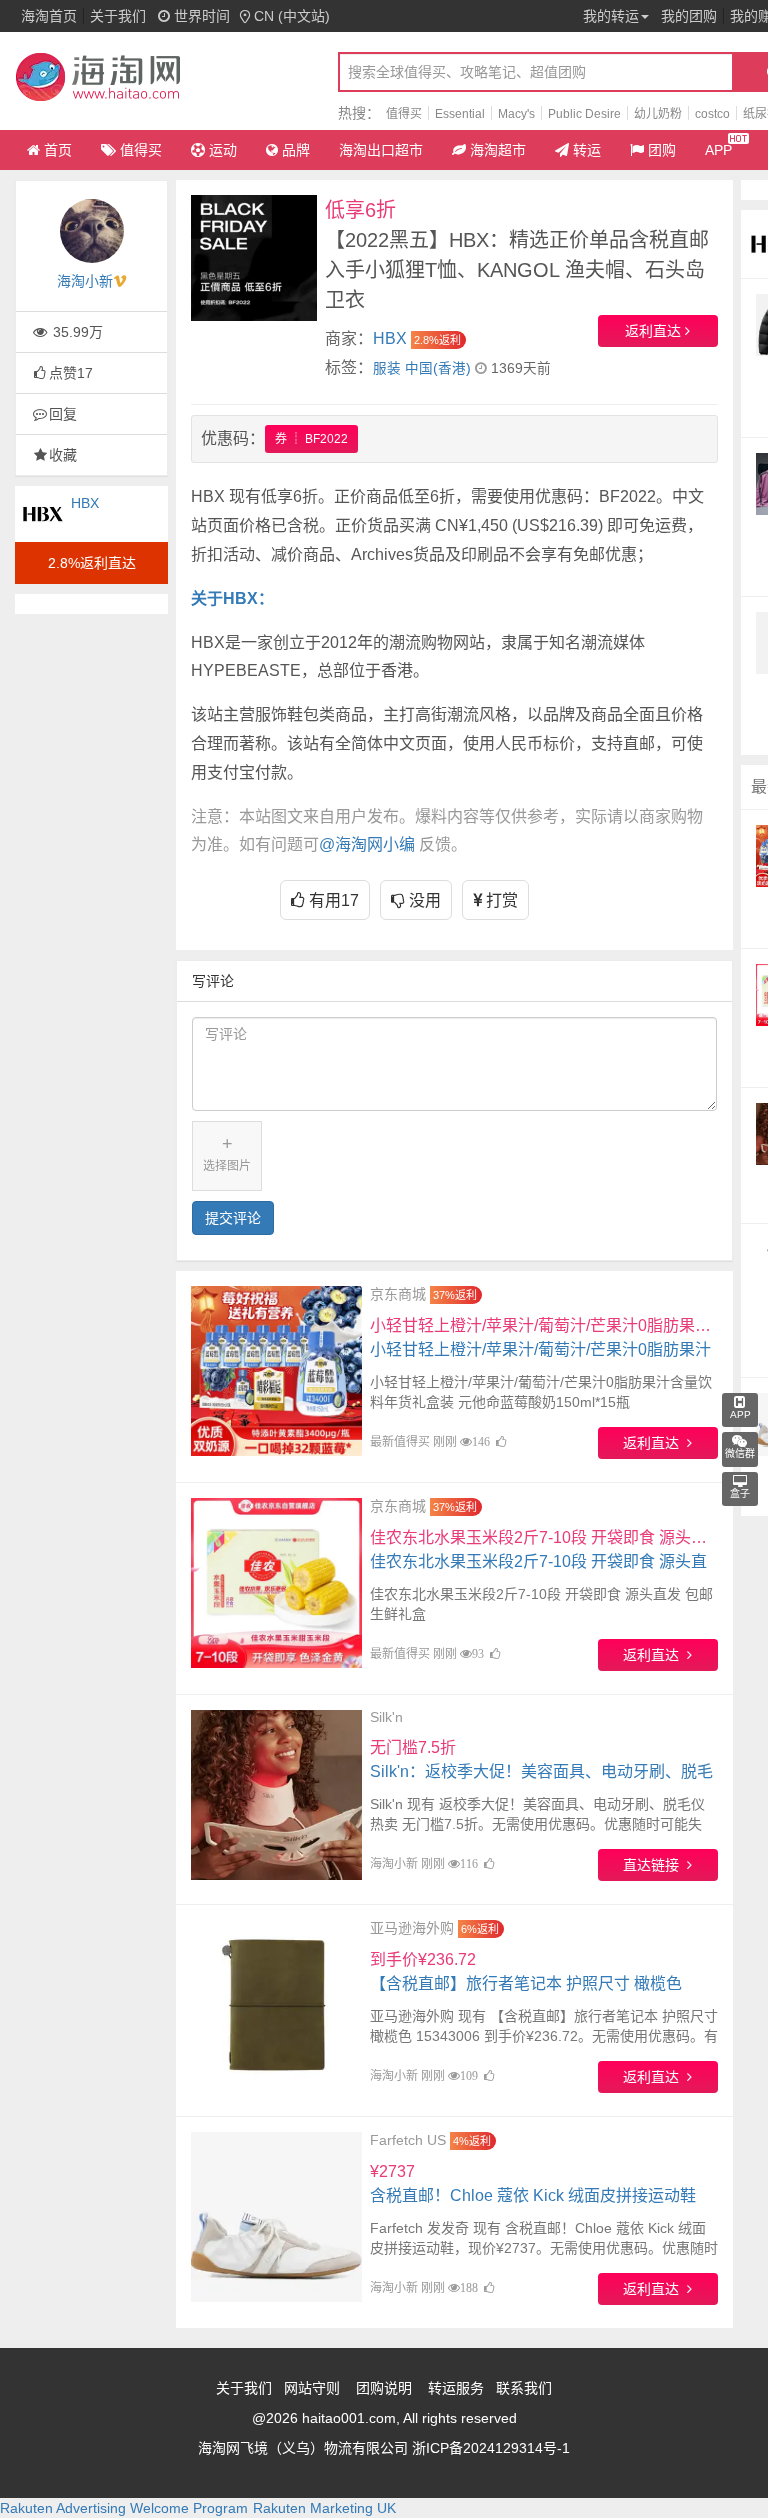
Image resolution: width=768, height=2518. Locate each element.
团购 (662, 150)
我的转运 (611, 16)
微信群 (740, 1453)
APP (718, 150)
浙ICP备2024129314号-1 (491, 2448)
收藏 (63, 455)
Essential (460, 114)
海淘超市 (498, 150)
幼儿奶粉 (658, 114)
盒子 (740, 1493)
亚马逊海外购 (412, 1928)
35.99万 (76, 332)
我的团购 (689, 16)
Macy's (516, 114)
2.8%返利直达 (92, 563)
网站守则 (312, 2388)
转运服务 (456, 2388)
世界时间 (200, 16)
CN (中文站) (292, 16)
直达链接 (655, 1865)
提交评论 (233, 1218)
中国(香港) (438, 368)
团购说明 (384, 2388)
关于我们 (118, 16)
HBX (85, 503)
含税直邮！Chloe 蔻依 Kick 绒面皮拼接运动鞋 (533, 2183)
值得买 (404, 114)
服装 (387, 368)
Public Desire (584, 114)
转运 (587, 150)
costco (712, 114)
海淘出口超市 (381, 150)
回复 (63, 414)
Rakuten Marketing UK (324, 2508)
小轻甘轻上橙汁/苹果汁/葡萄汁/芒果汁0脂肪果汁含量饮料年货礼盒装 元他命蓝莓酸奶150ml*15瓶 (544, 1349)
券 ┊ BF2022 (311, 439)
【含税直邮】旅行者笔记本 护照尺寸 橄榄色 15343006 (526, 1983)
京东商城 (398, 1294)
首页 (58, 150)
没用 (423, 900)
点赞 (71, 373)
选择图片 (227, 1153)
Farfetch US (408, 2140)
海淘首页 (49, 16)
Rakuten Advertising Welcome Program (124, 2508)
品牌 (296, 150)
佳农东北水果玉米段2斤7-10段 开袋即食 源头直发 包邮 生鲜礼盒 (544, 1561)
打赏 (500, 900)
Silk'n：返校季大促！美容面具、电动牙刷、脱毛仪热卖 (541, 1771)
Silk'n (386, 1717)
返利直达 (655, 331)
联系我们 (524, 2388)
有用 (332, 900)
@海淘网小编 (367, 844)
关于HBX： (232, 598)
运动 (223, 150)
